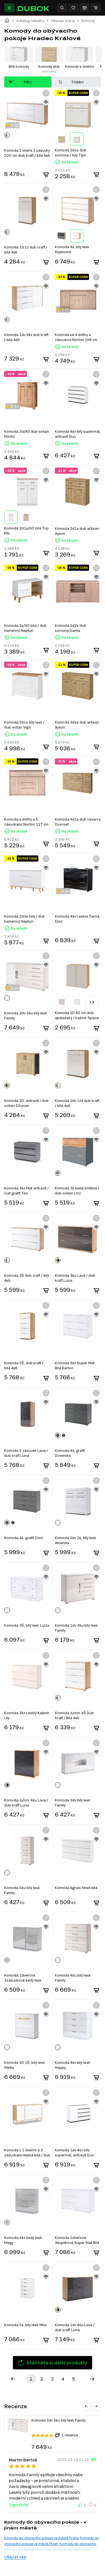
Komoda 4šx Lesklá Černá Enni (77, 919)
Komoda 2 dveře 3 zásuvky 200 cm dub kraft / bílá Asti (27, 153)
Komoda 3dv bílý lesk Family (73, 1803)
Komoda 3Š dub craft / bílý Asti (27, 1278)
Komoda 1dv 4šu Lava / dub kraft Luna (75, 2327)
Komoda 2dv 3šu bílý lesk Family (26, 1015)
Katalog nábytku (30, 21)
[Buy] (46, 175)
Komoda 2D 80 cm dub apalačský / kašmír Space (77, 1015)
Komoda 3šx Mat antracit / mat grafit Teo (26, 1191)
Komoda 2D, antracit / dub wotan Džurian (26, 1103)
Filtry (28, 82)
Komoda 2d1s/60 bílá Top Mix (26, 531)
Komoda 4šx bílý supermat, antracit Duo (78, 434)
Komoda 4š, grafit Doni (24, 1538)
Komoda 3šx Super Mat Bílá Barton (75, 1365)
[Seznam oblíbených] (73, 8)
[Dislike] (91, 2505)
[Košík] (96, 8)
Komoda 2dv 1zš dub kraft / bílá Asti (77, 1103)
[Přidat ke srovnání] (46, 102)
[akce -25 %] (27, 492)
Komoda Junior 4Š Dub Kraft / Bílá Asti (74, 1715)
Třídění (77, 82)
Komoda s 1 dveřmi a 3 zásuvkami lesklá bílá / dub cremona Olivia (27, 2153)
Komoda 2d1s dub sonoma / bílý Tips (71, 153)
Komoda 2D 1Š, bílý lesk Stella (25, 2065)
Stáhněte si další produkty (57, 2363)
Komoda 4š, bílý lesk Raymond (72, 249)
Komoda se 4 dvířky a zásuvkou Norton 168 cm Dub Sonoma (76, 337)
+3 (92, 1002)
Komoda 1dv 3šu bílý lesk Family (76, 1628)
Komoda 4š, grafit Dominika (70, 1453)
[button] (86, 2406)
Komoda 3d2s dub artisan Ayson (77, 725)
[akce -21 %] (78, 492)
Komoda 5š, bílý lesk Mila (25, 2325)
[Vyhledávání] (62, 8)
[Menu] (9, 8)
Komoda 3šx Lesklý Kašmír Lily (27, 1715)
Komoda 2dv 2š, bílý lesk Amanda (76, 1540)
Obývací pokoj (63, 21)
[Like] (81, 2505)
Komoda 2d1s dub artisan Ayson (77, 531)
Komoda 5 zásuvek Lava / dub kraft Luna (26, 1453)
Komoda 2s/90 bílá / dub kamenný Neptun (25, 628)
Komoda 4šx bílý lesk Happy (73, 2065)
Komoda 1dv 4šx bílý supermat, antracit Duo (74, 2152)
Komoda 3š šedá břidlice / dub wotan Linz (77, 1191)
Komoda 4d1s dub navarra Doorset (78, 822)
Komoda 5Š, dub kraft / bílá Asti (24, 1365)
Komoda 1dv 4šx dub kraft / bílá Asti (26, 337)
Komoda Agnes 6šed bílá (76, 1888)
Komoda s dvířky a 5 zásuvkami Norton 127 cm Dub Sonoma (26, 822)
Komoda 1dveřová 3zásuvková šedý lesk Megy (23, 1978)
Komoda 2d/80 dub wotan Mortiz (27, 434)
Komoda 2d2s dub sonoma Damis (71, 628)
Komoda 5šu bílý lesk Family (22, 1890)
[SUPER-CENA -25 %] (78, 114)
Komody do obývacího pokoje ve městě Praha (41, 2538)
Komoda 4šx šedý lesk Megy (23, 2240)
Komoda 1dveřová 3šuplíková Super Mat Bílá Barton (77, 2240)
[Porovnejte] (85, 8)
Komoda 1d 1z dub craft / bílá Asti (26, 250)
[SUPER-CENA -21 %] (78, 686)
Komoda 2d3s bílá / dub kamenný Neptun (25, 919)
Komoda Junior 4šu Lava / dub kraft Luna (26, 1803)
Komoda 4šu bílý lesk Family (73, 1978)
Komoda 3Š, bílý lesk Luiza (27, 1625)
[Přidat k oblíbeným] (46, 93)
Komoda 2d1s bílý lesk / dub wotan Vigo (24, 725)
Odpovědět (19, 2505)
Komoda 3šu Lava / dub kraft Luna (75, 1278)
